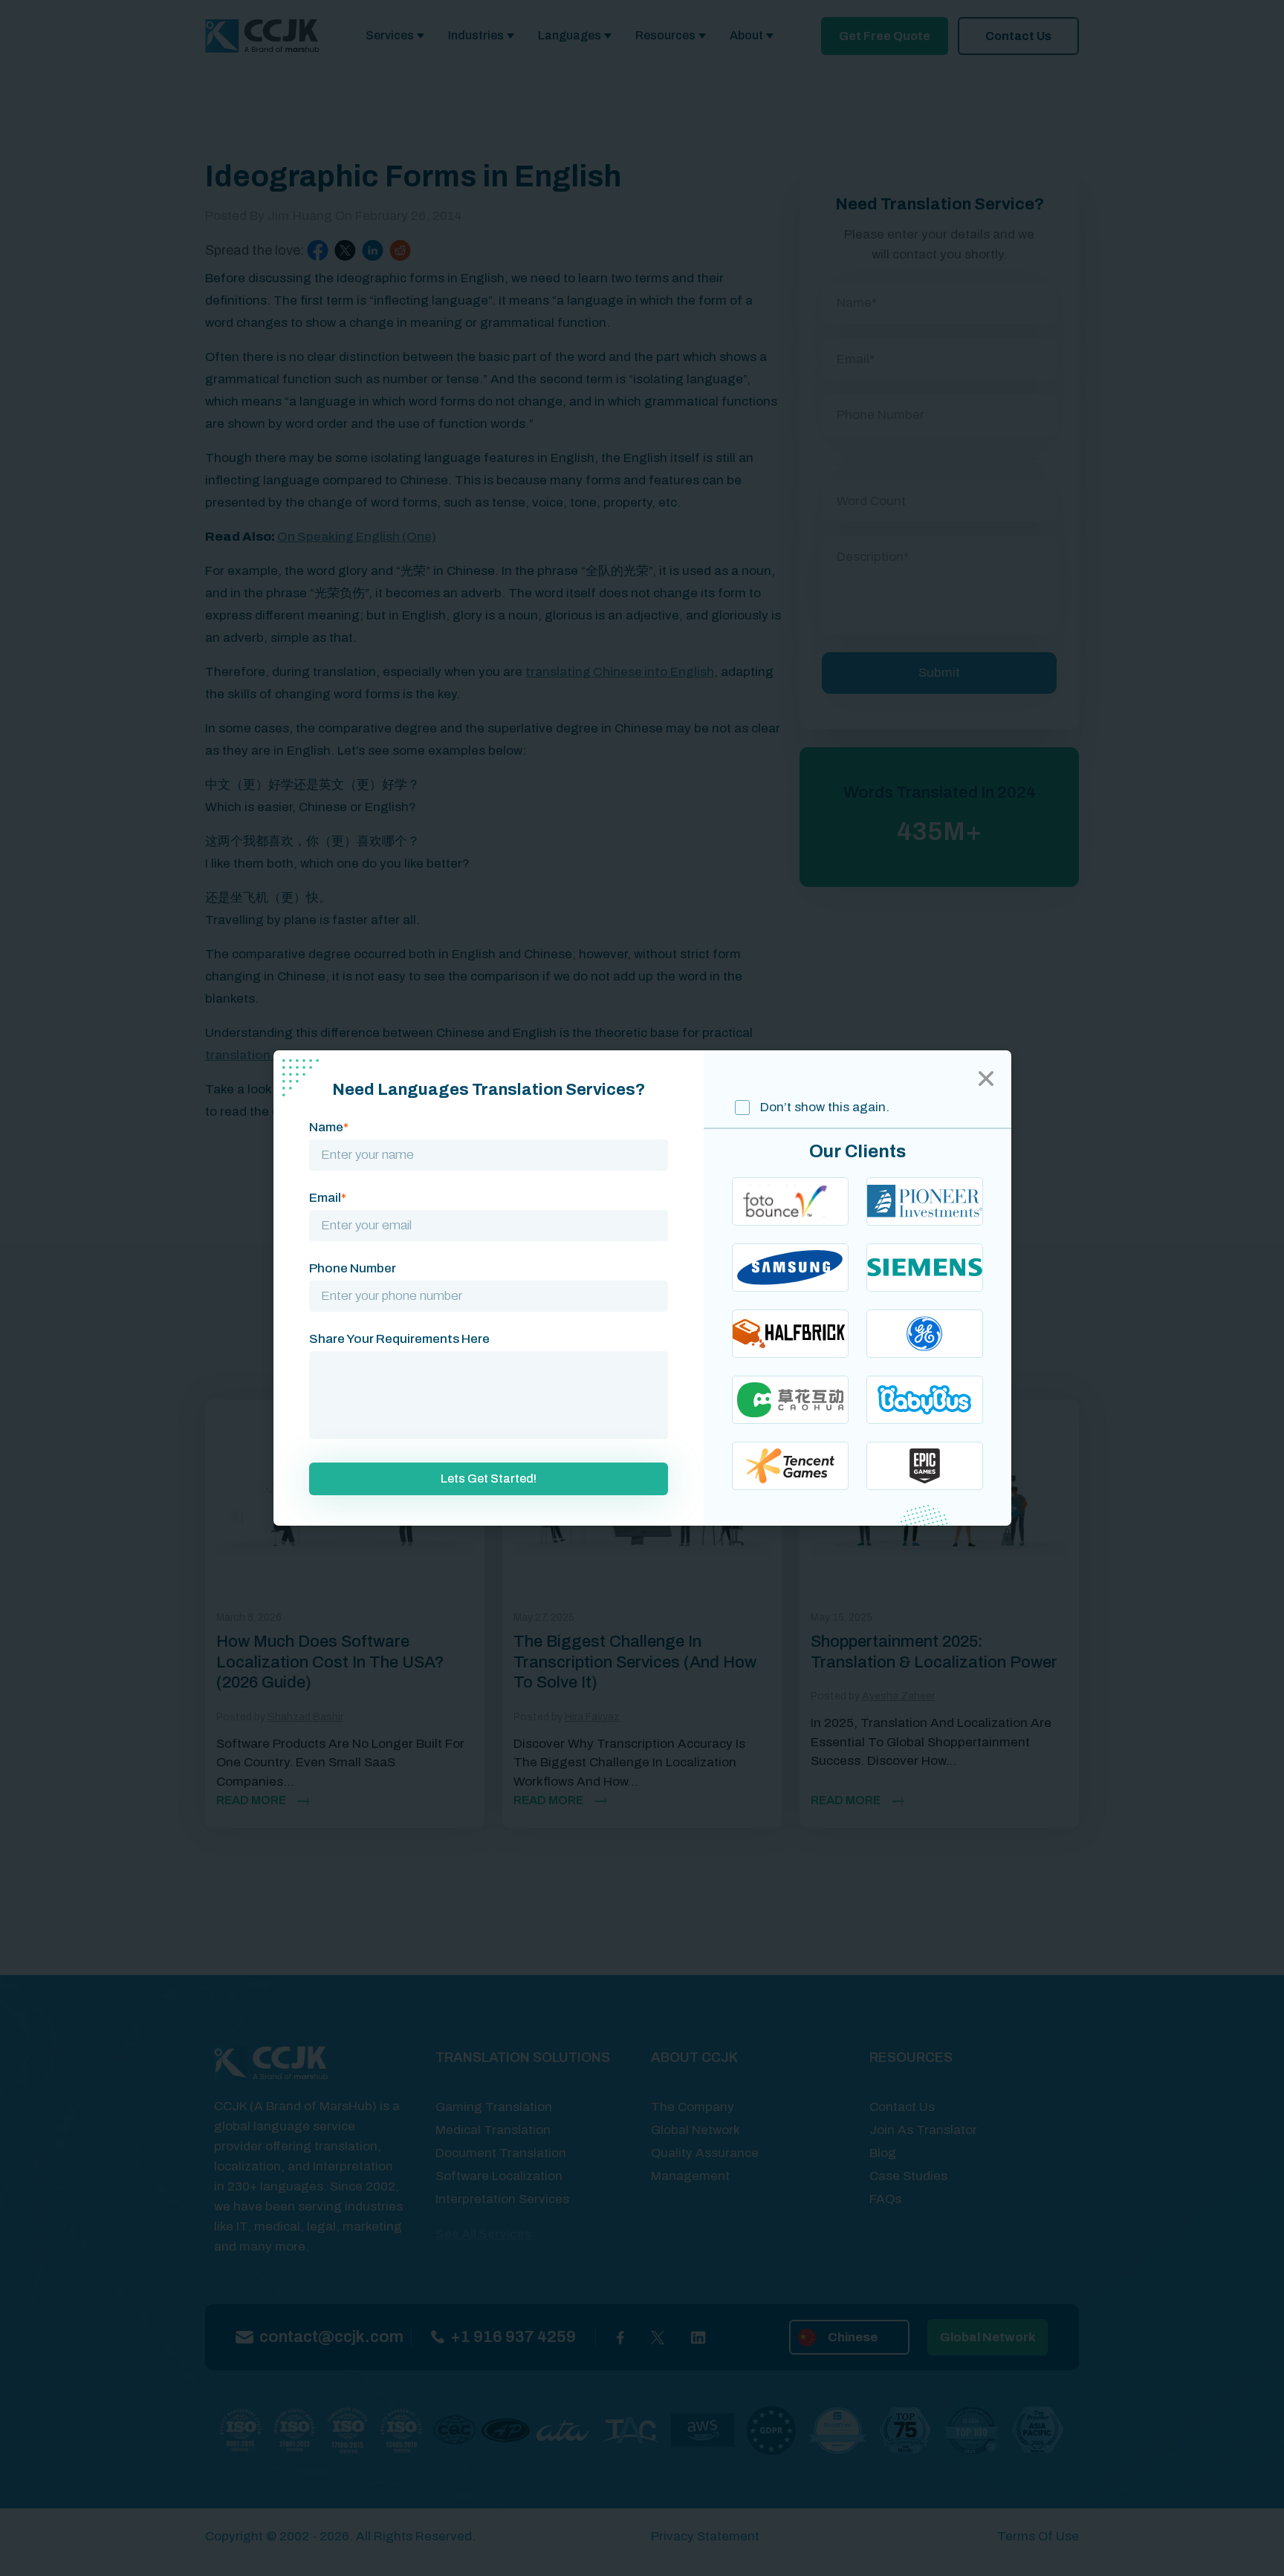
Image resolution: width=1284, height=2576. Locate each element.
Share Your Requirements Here (399, 1339)
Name (329, 1127)
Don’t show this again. (823, 1107)
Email (328, 1198)
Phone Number (353, 1268)
